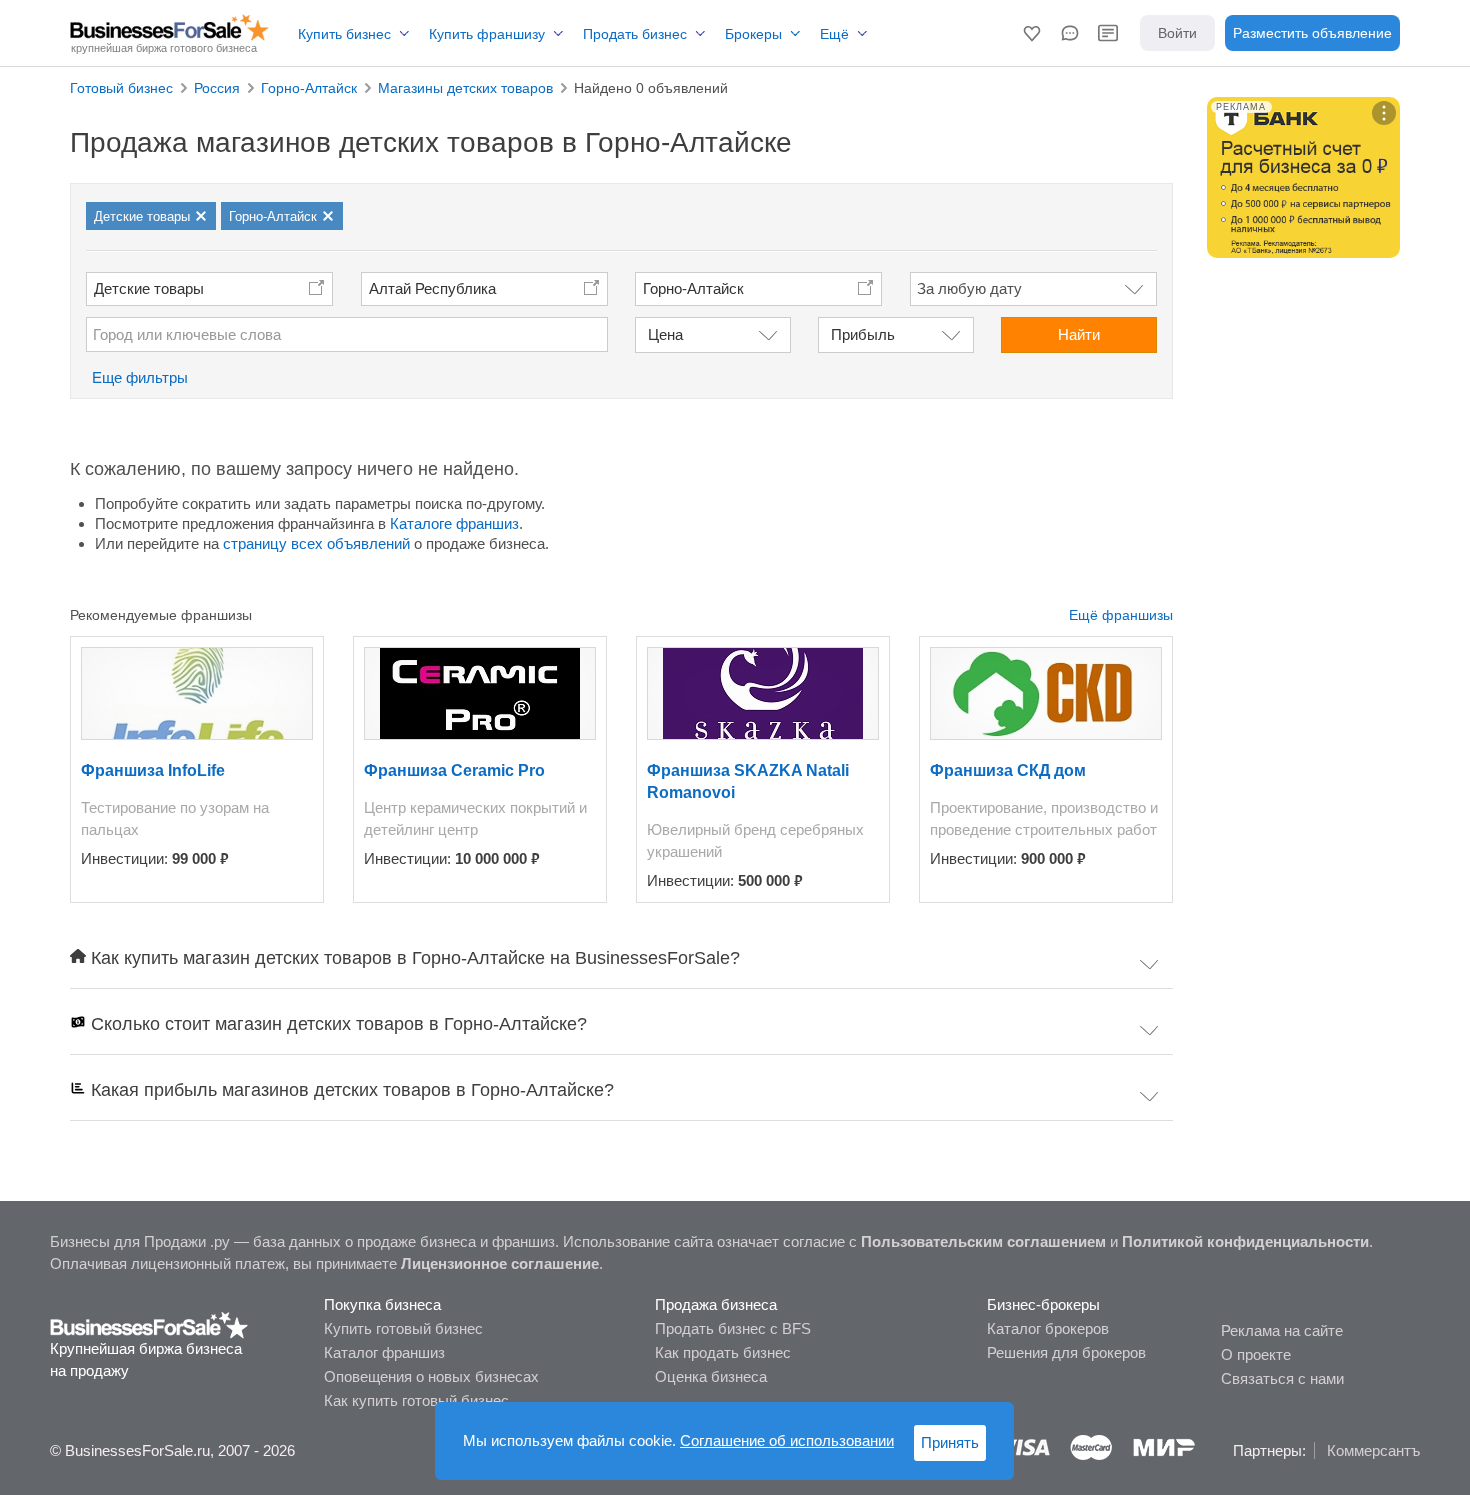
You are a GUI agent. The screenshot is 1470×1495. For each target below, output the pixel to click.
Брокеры (753, 34)
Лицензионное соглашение (500, 1263)
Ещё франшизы (1121, 615)
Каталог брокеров (1048, 1328)
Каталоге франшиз (454, 523)
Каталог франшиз (384, 1352)
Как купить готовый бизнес (416, 1400)
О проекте (1256, 1354)
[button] (1032, 33)
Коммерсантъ (1373, 1450)
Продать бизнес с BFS (733, 1328)
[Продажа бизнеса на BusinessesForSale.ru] (149, 1324)
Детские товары (149, 288)
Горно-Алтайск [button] (693, 288)
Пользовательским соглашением (983, 1241)
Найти (1079, 334)
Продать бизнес (635, 34)
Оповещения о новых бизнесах (431, 1376)
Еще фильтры (140, 377)
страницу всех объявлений (316, 543)
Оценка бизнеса (711, 1376)
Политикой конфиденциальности (1245, 1241)
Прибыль (863, 334)
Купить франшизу (487, 34)
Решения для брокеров (1066, 1352)
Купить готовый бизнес (403, 1328)
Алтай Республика (432, 288)
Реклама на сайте (1282, 1330)
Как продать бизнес (723, 1352)
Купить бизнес (344, 34)
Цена (665, 334)
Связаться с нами (1282, 1378)
